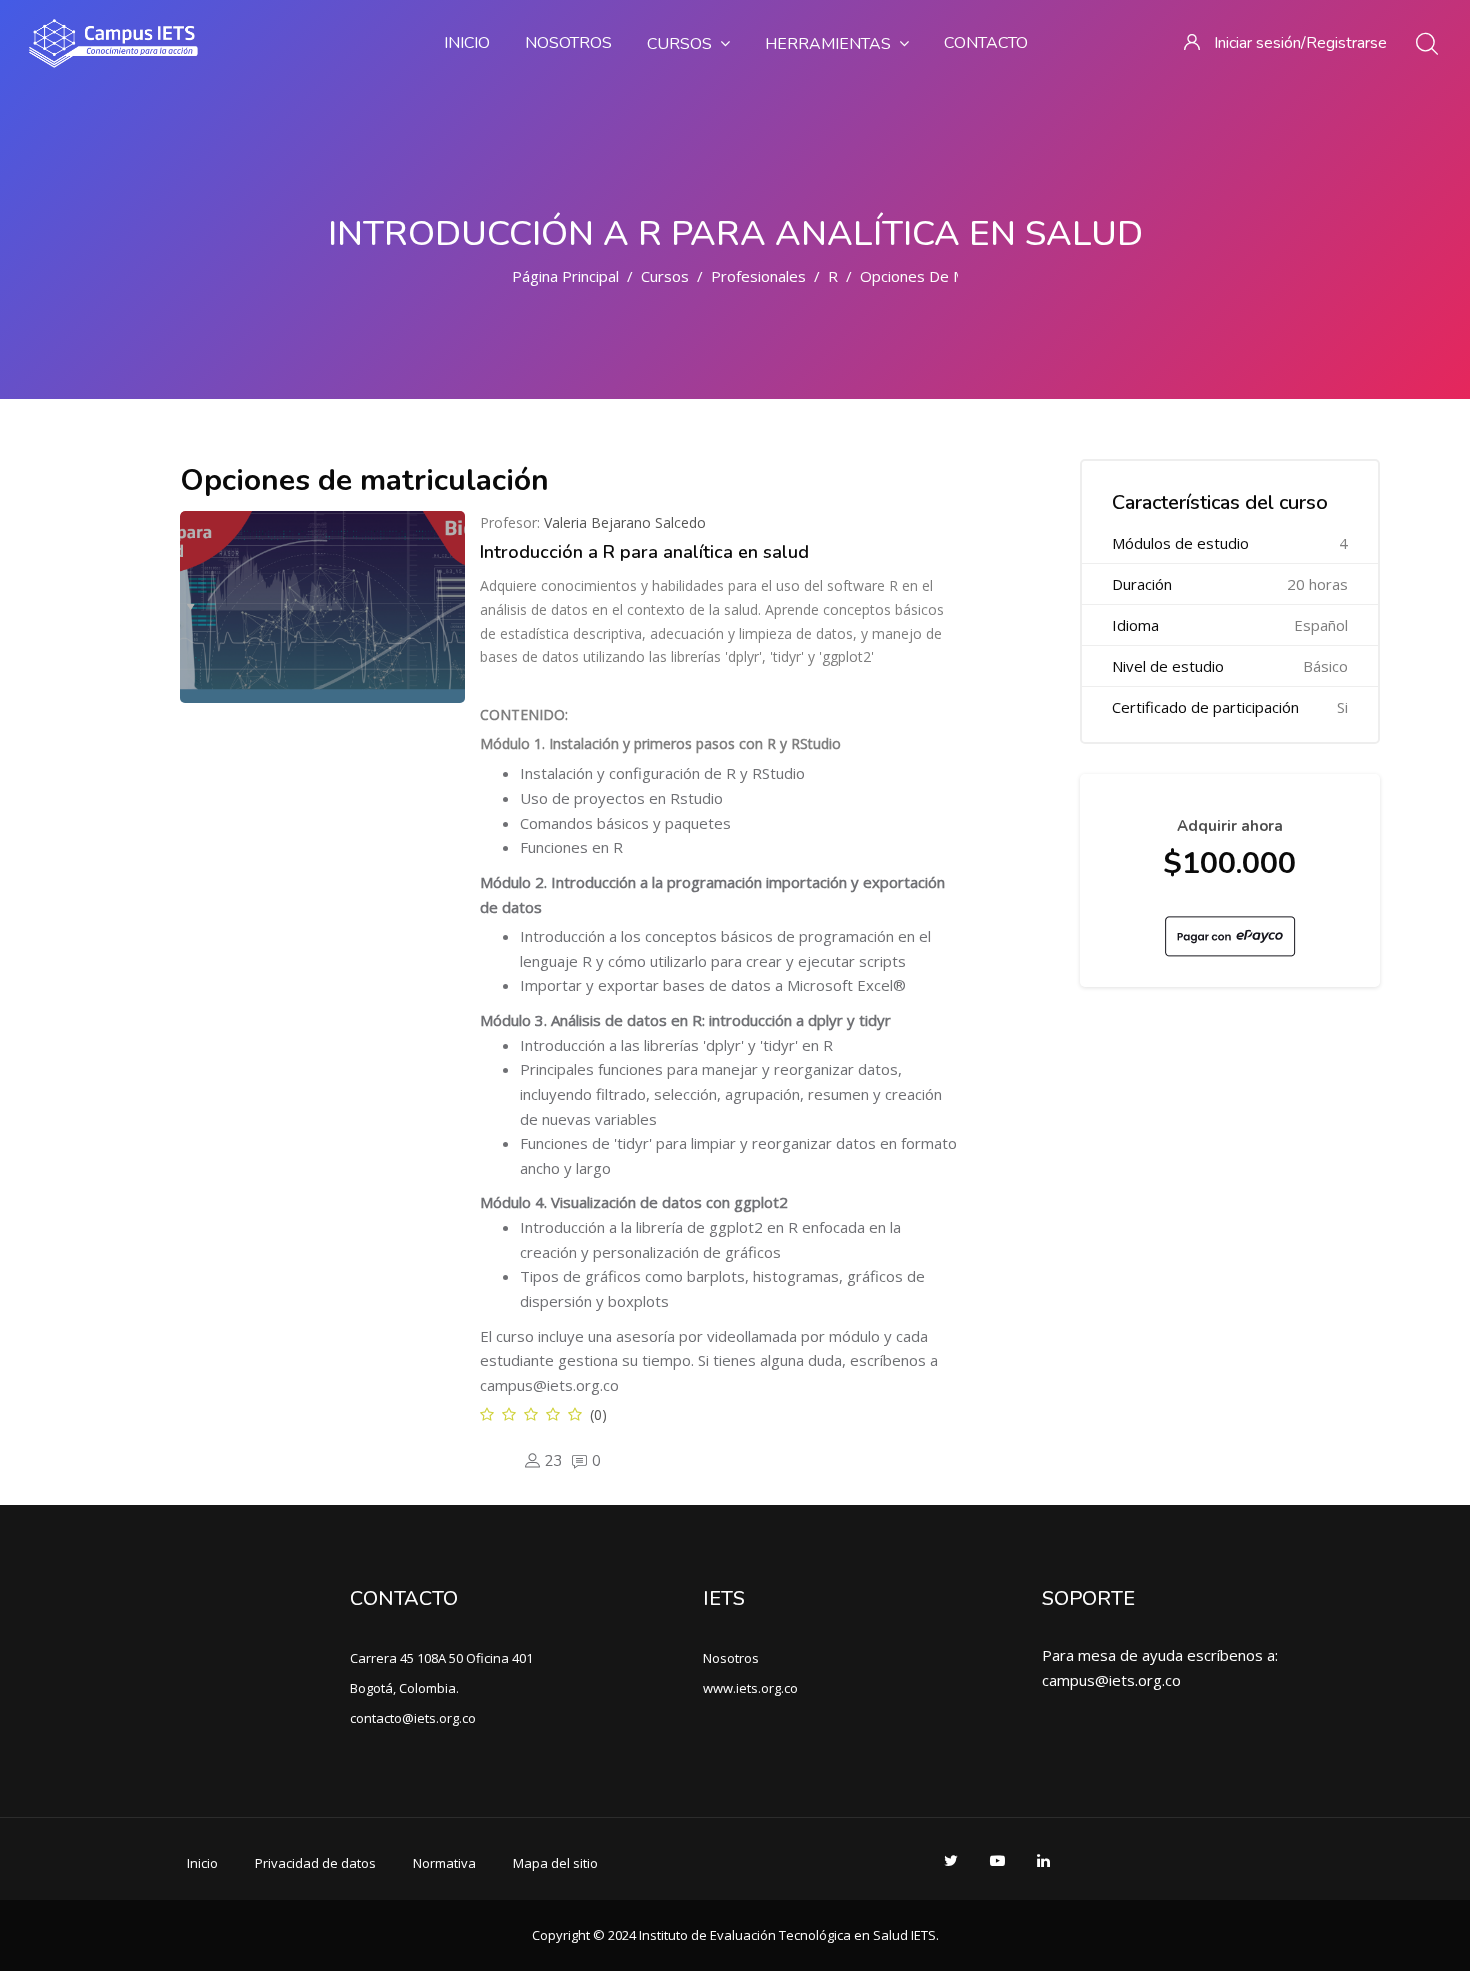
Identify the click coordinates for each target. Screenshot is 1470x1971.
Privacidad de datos (315, 1863)
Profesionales (758, 276)
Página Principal (565, 276)
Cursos (679, 44)
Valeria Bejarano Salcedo (625, 522)
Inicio (467, 43)
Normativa (444, 1863)
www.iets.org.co (750, 1688)
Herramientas (828, 44)
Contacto (986, 43)
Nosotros (568, 43)
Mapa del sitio (555, 1863)
